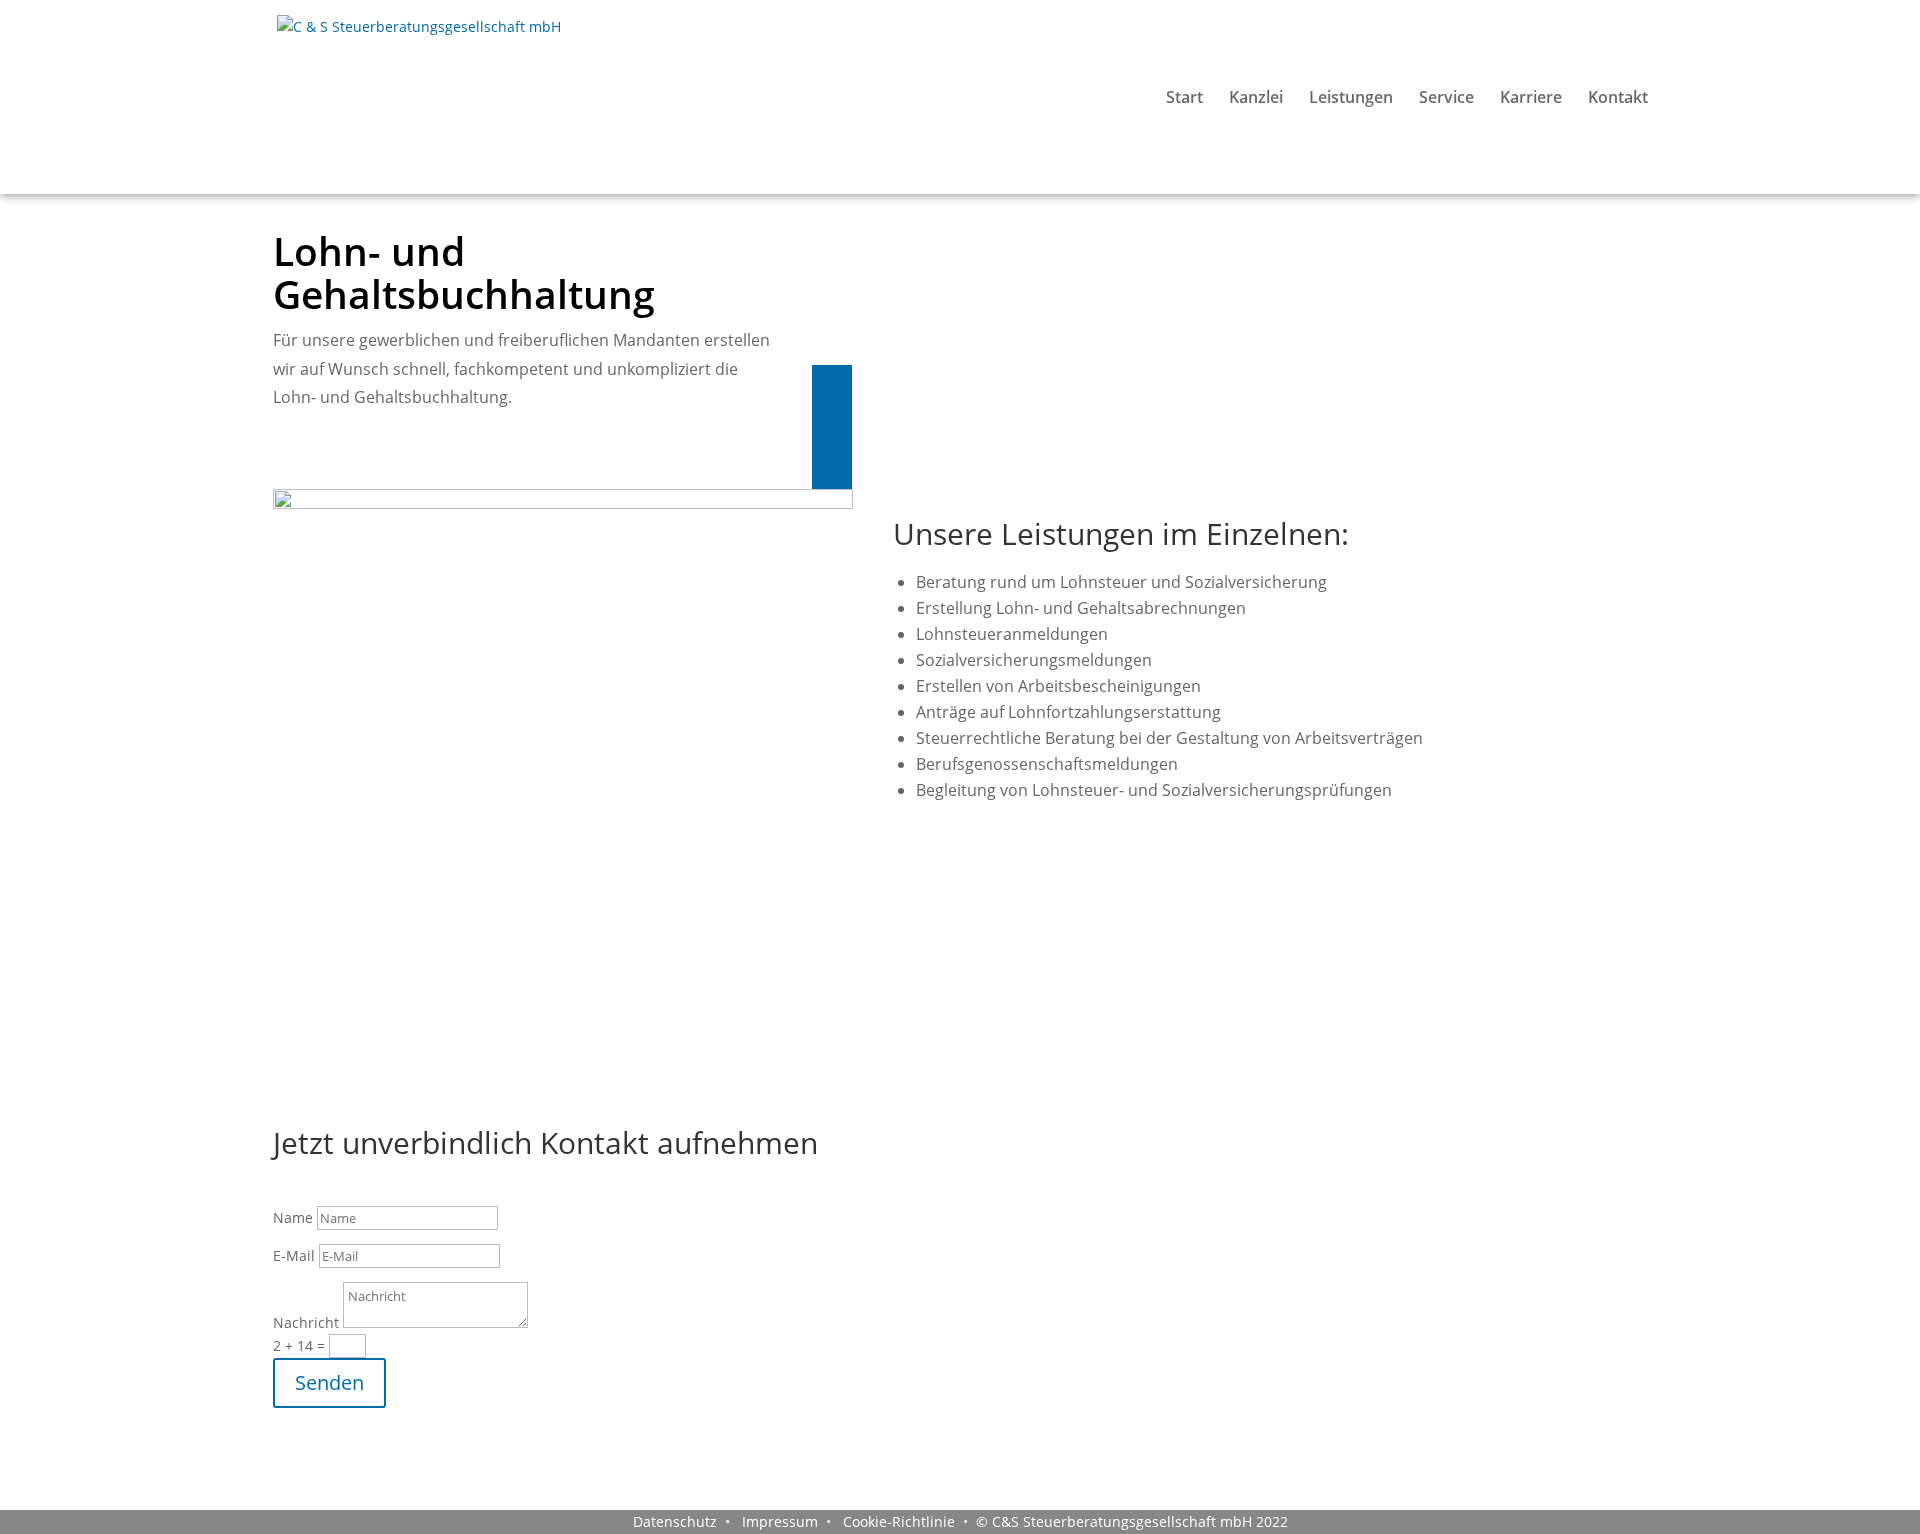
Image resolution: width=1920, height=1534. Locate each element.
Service (1446, 99)
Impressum (778, 1521)
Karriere (1531, 99)
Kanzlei (1256, 99)
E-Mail (294, 1255)
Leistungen (1351, 99)
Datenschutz (675, 1521)
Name (293, 1217)
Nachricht (306, 1322)
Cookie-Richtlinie (897, 1521)
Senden (329, 1382)
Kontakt (1618, 99)
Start (1184, 99)
